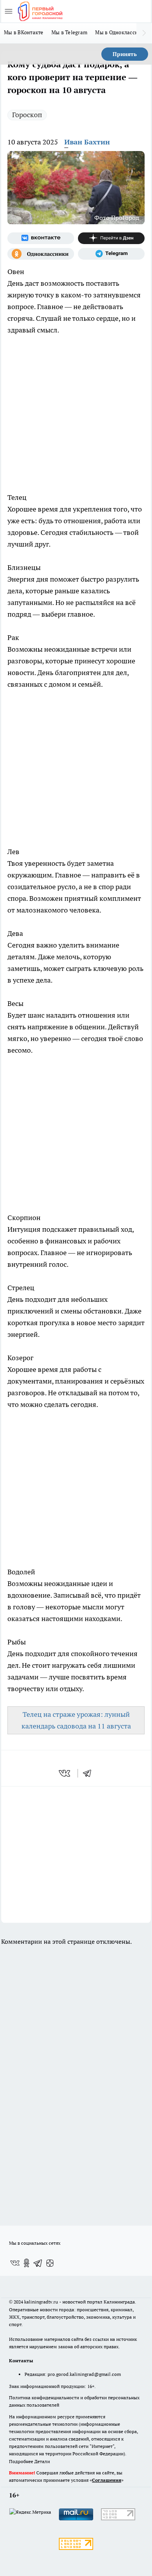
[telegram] (90, 1773)
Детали (42, 2461)
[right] (144, 33)
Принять (125, 54)
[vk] (65, 1773)
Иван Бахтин (87, 142)
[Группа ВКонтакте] (41, 238)
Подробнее (21, 2461)
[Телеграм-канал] (111, 254)
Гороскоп (27, 115)
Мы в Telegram (70, 32)
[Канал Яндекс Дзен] (111, 238)
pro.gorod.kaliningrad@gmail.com (84, 2374)
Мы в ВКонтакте (24, 32)
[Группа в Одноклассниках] (41, 254)
